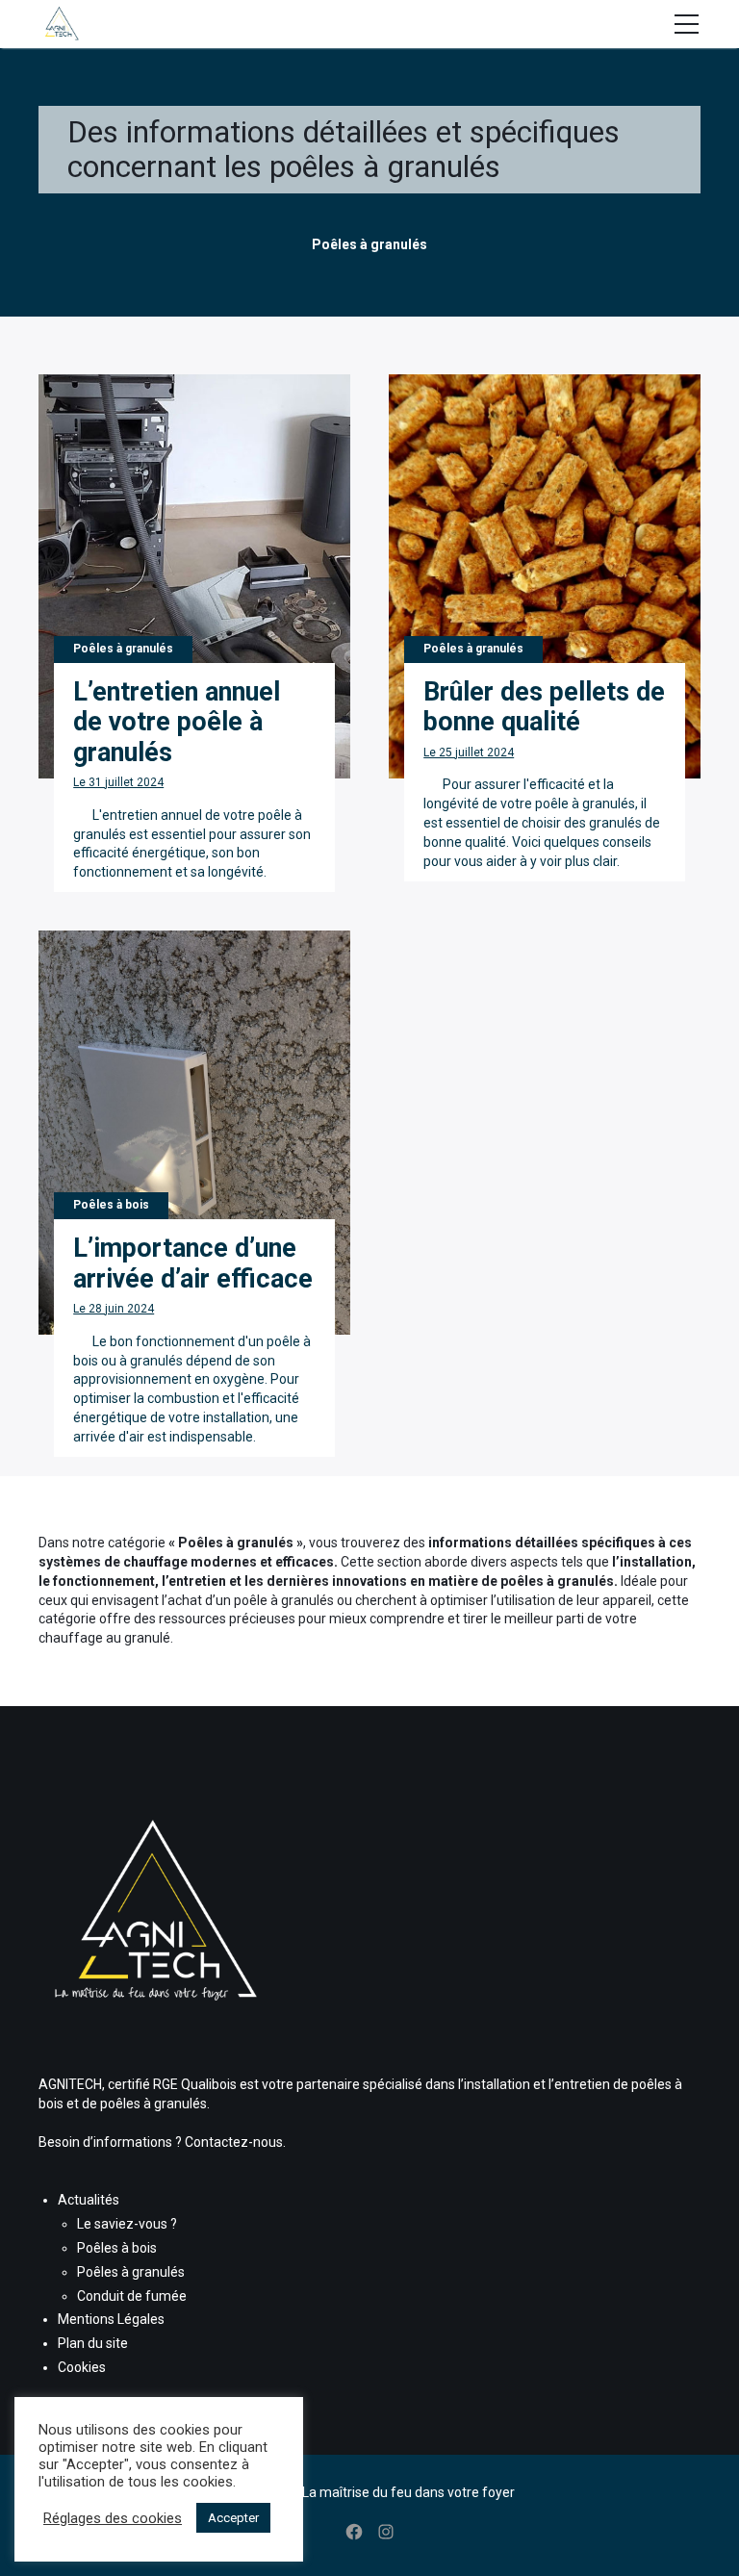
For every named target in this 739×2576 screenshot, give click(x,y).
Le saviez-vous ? (127, 2224)
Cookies (82, 2367)
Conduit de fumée (132, 2296)
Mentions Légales (111, 2319)
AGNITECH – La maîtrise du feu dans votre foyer (369, 2492)
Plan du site (93, 2343)
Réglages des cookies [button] (113, 2518)
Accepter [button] (233, 2518)
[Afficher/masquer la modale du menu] (686, 24)
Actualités (89, 2200)
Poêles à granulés (131, 2272)
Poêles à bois (117, 2248)
